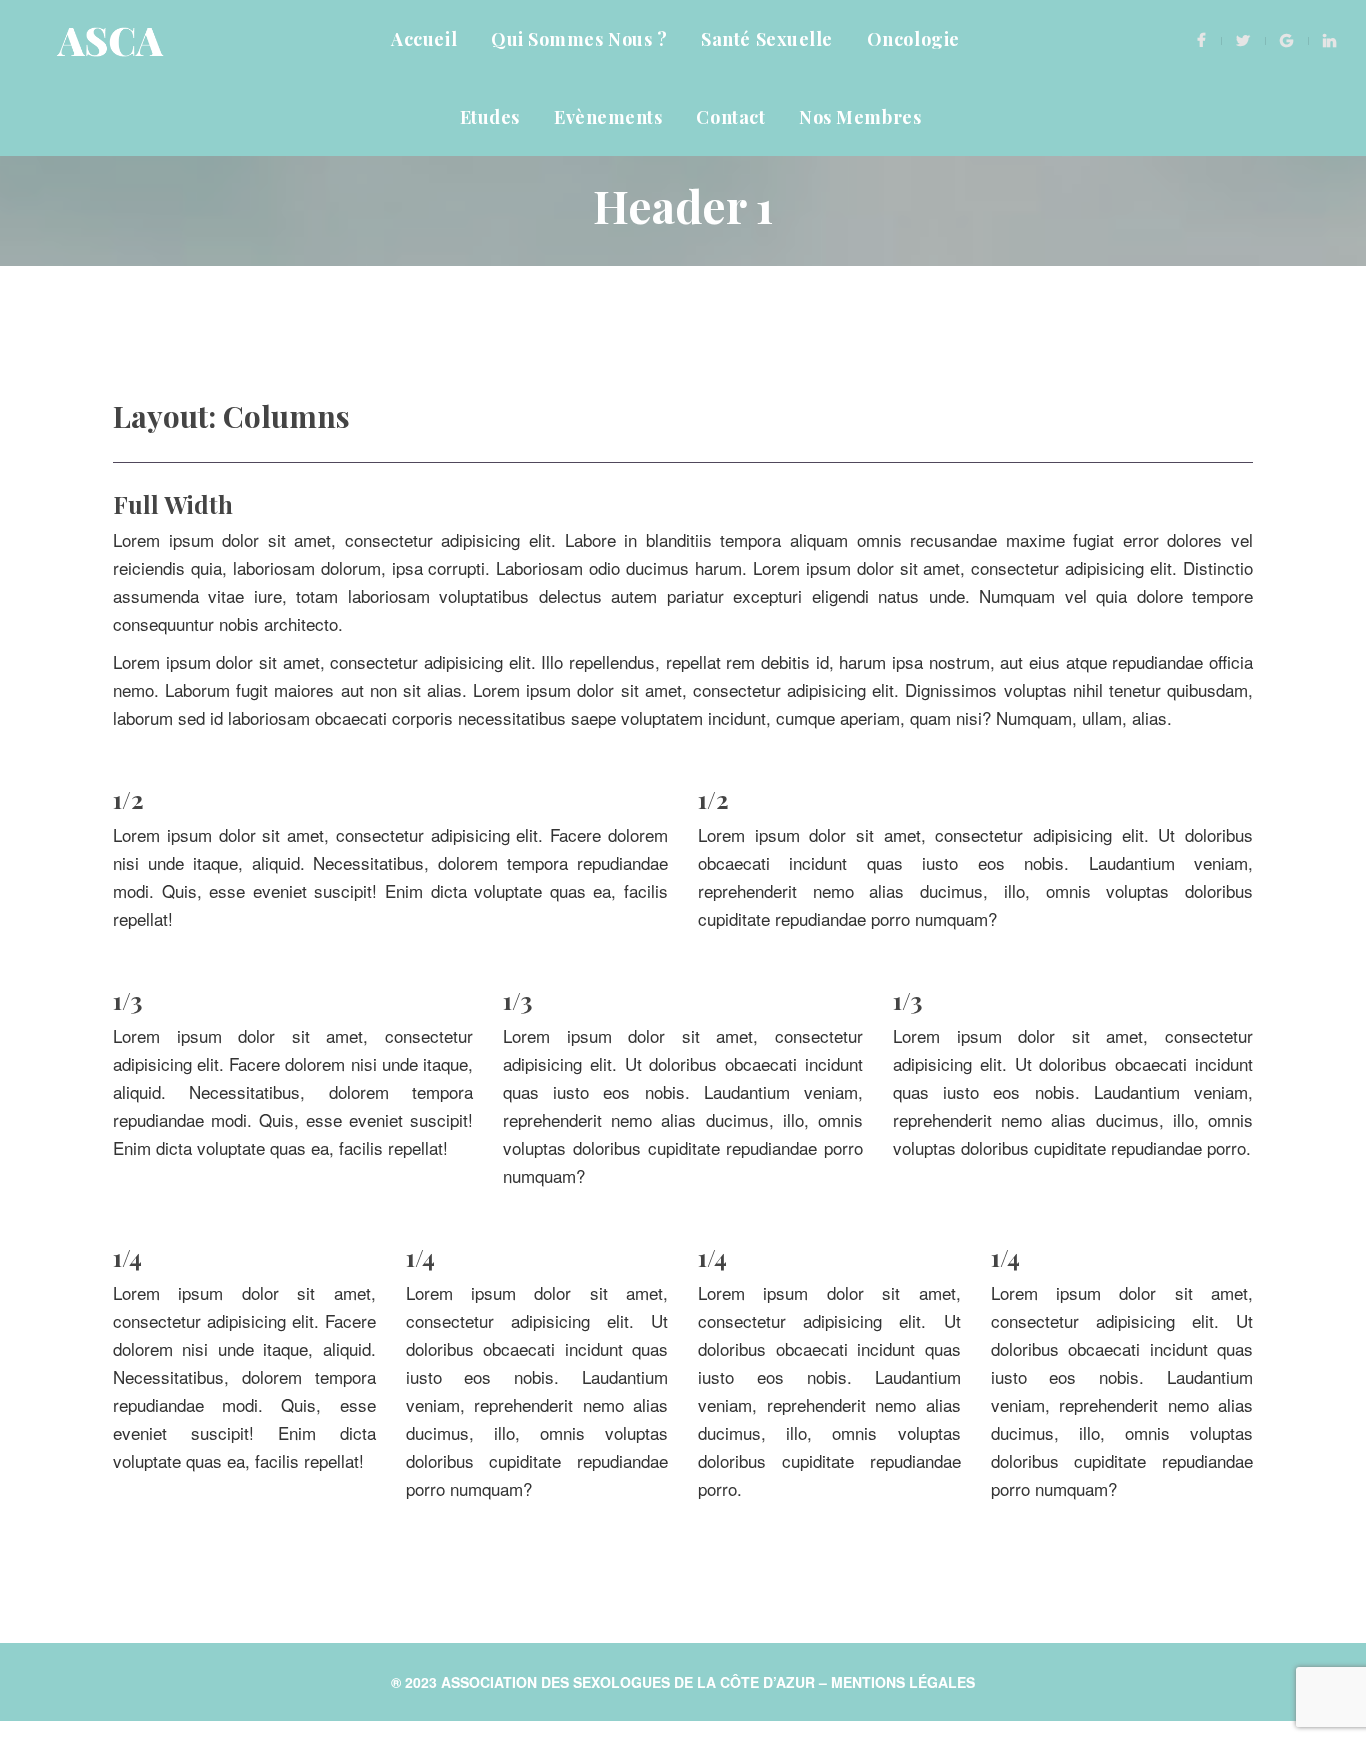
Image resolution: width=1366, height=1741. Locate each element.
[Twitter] (1243, 39)
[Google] (1286, 39)
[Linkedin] (1329, 39)
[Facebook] (1201, 39)
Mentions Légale (903, 1682)
